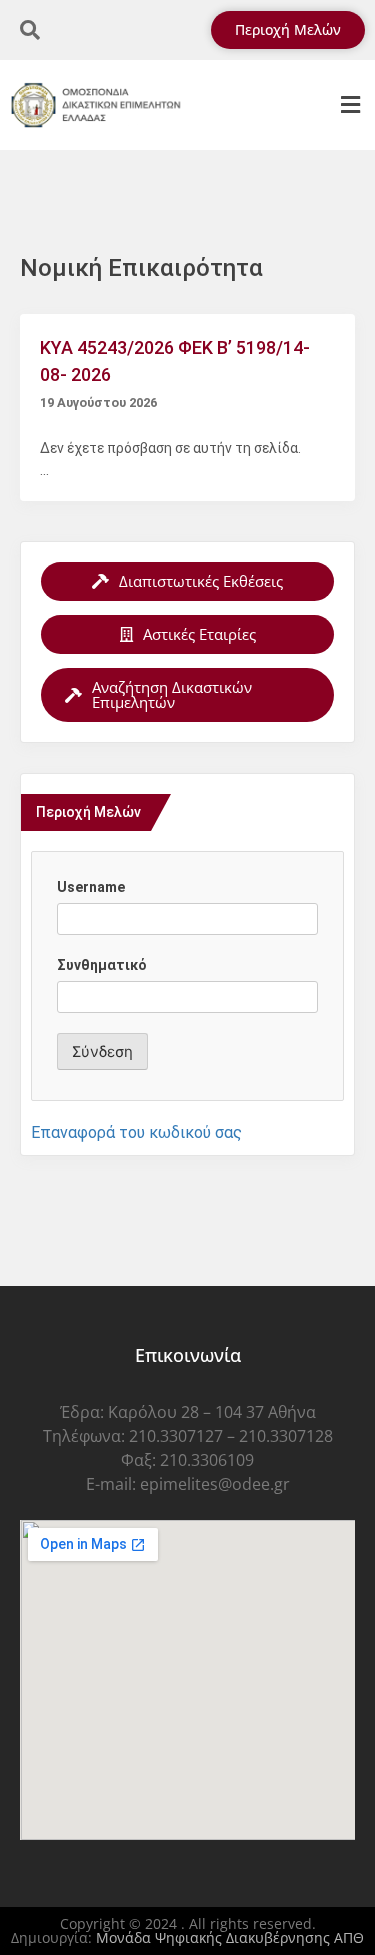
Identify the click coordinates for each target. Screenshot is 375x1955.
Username (91, 887)
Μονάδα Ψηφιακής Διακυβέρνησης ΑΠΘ (230, 1937)
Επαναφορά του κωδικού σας (136, 1132)
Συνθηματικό (102, 965)
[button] (350, 105)
